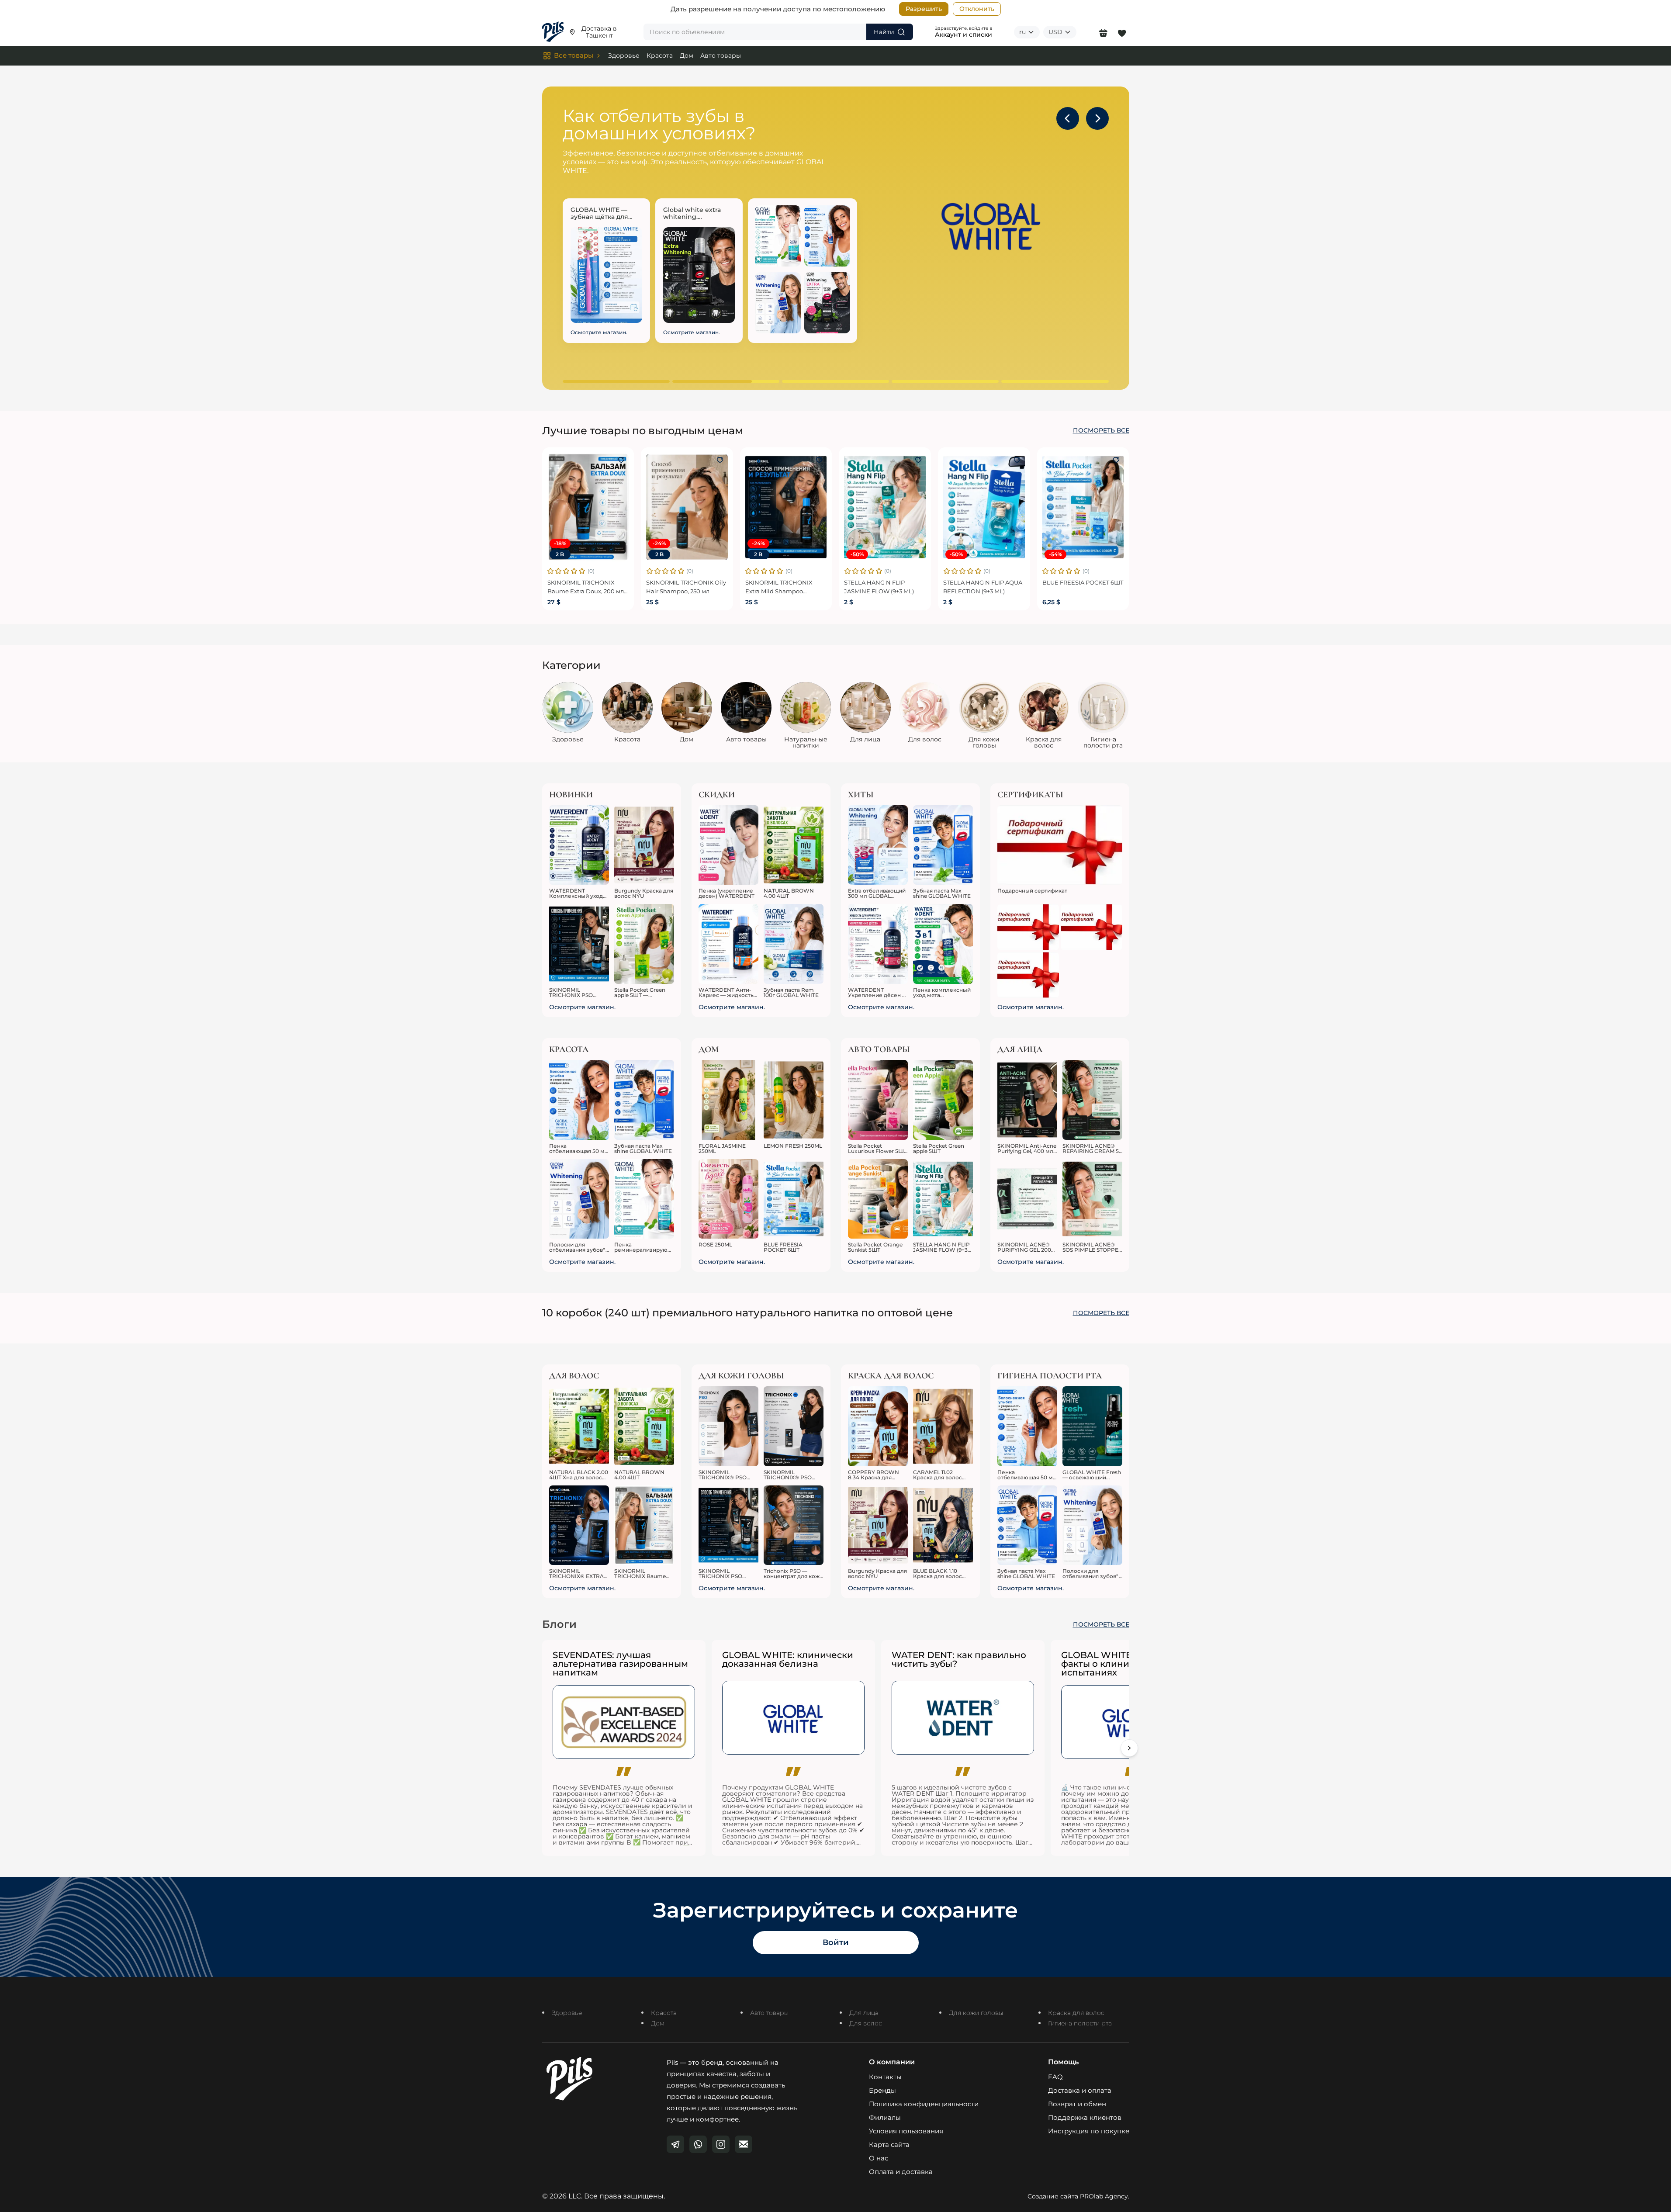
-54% (1055, 554)
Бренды (882, 2090)
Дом (687, 55)
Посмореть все (1101, 431)
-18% (560, 543)
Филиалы (885, 2117)
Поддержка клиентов (1085, 2117)
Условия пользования (906, 2131)
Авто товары (721, 55)
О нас (879, 2158)
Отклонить (977, 9)
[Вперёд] (1129, 1748)
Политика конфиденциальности (924, 2104)
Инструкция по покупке (1089, 2131)
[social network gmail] (744, 2144)
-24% (659, 543)
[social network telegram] (675, 2144)
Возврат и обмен (1077, 2104)
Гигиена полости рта (1080, 2023)
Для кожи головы (976, 2013)
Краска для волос (1076, 2013)
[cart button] (1103, 32)
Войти (836, 1942)
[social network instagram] (721, 2144)
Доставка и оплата (1080, 2090)
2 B (560, 554)
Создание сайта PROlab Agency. (1078, 2196)
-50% (857, 554)
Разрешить (924, 9)
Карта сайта (889, 2144)
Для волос (866, 2023)
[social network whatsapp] (698, 2144)
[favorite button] (621, 460)
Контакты (885, 2077)
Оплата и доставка (901, 2172)
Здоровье (624, 55)
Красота (660, 55)
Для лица (864, 2013)
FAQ (1055, 2077)
